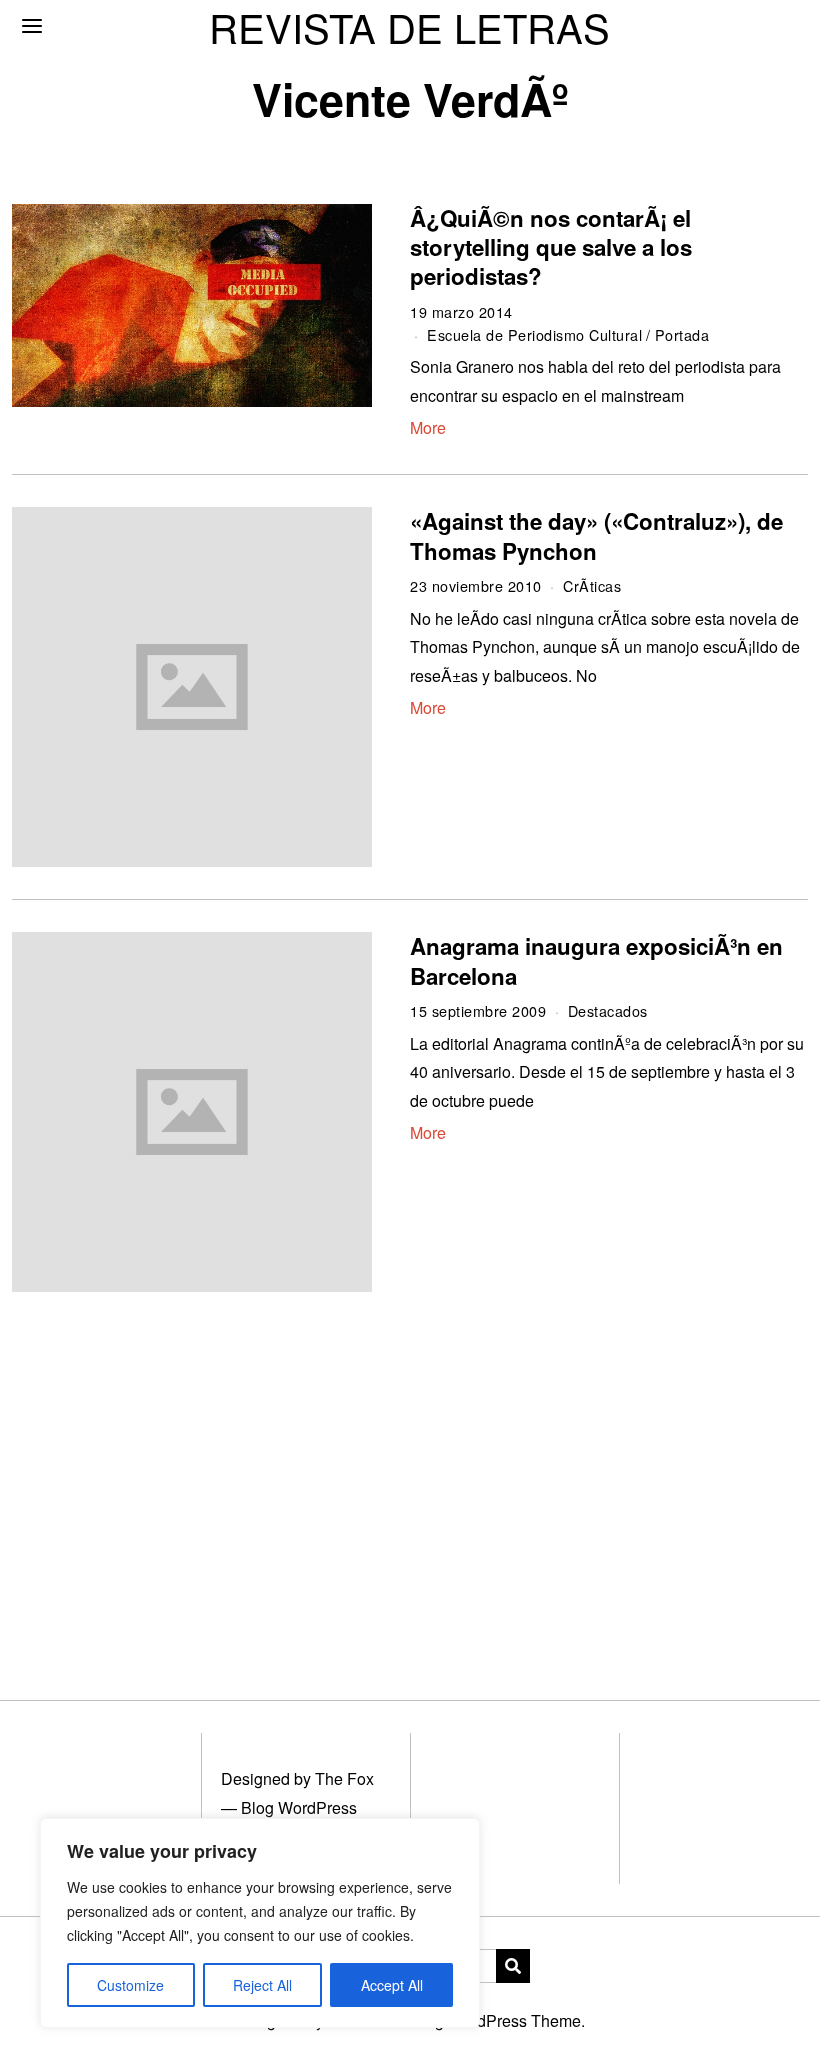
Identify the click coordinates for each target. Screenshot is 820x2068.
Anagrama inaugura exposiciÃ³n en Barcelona (596, 960)
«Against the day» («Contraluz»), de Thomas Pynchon (596, 535)
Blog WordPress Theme (496, 2020)
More (428, 427)
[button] (513, 1966)
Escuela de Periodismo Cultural (534, 334)
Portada (682, 334)
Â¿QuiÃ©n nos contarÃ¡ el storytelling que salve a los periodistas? (551, 247)
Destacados (608, 1010)
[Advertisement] (409, 1472)
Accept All (392, 1985)
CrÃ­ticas (592, 585)
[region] (260, 1923)
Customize (130, 1985)
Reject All (262, 1985)
